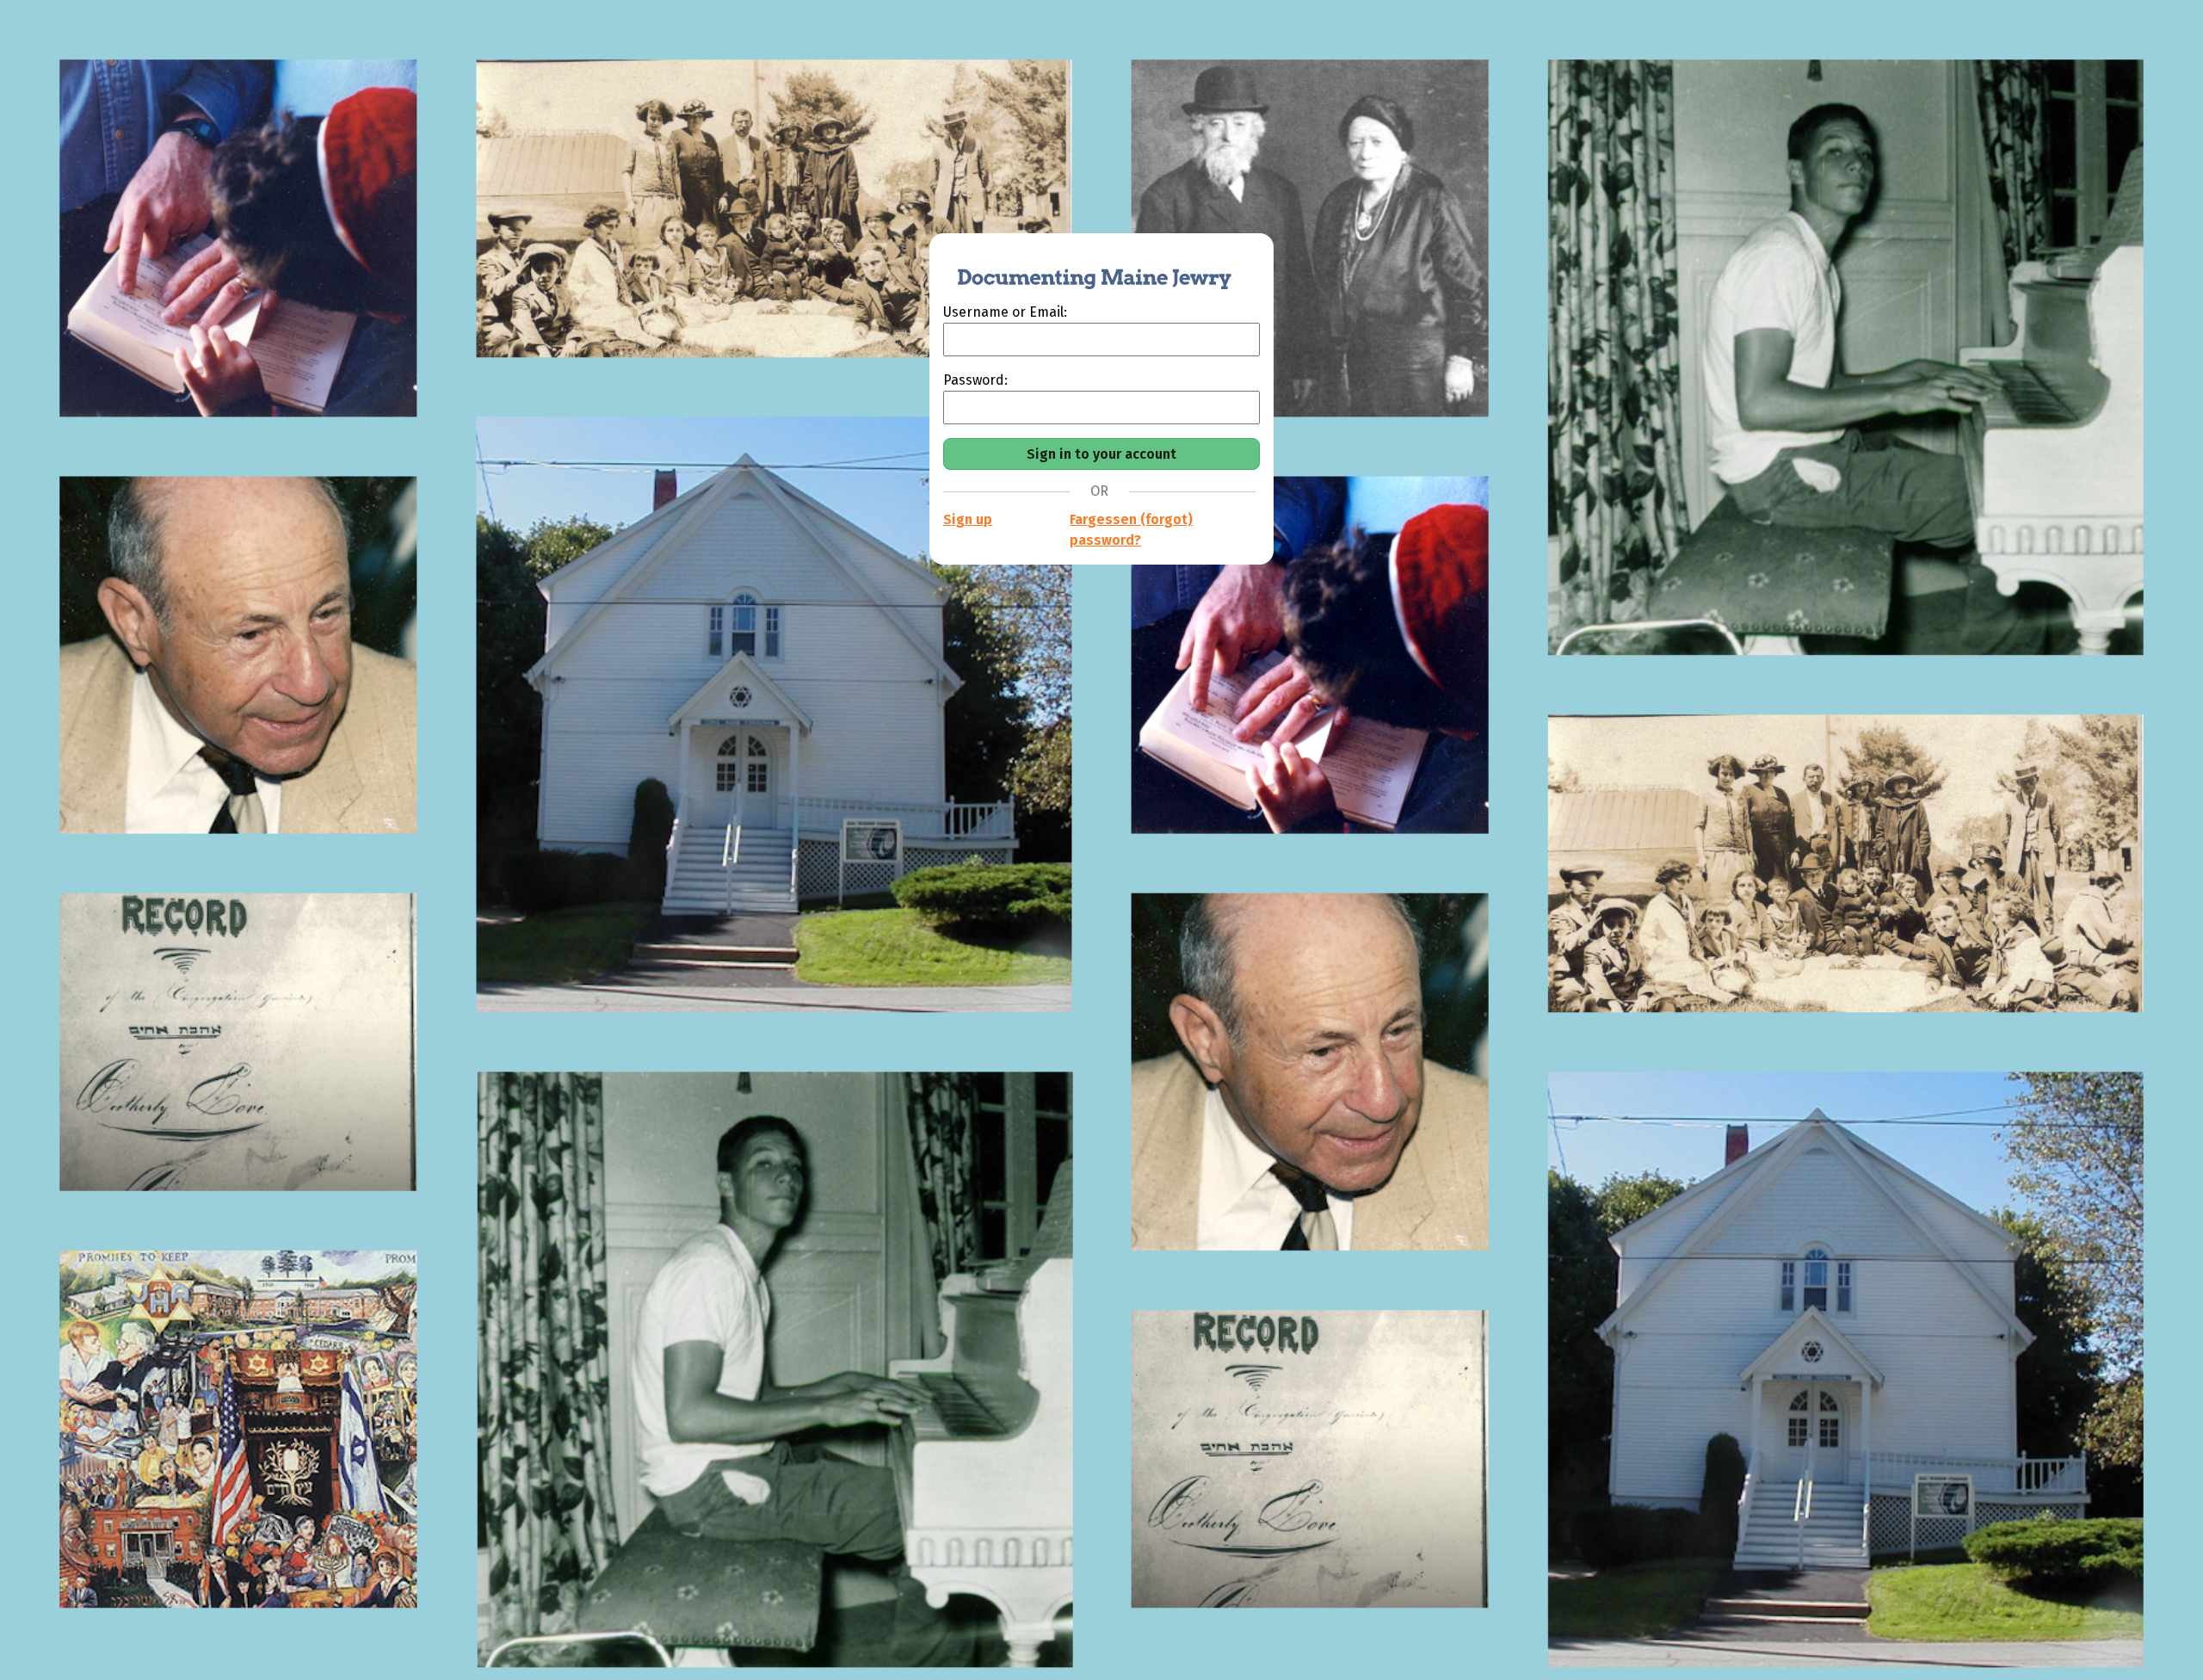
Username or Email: (1005, 312)
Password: (975, 380)
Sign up (968, 519)
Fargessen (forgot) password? (1131, 530)
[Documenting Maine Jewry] (1085, 268)
